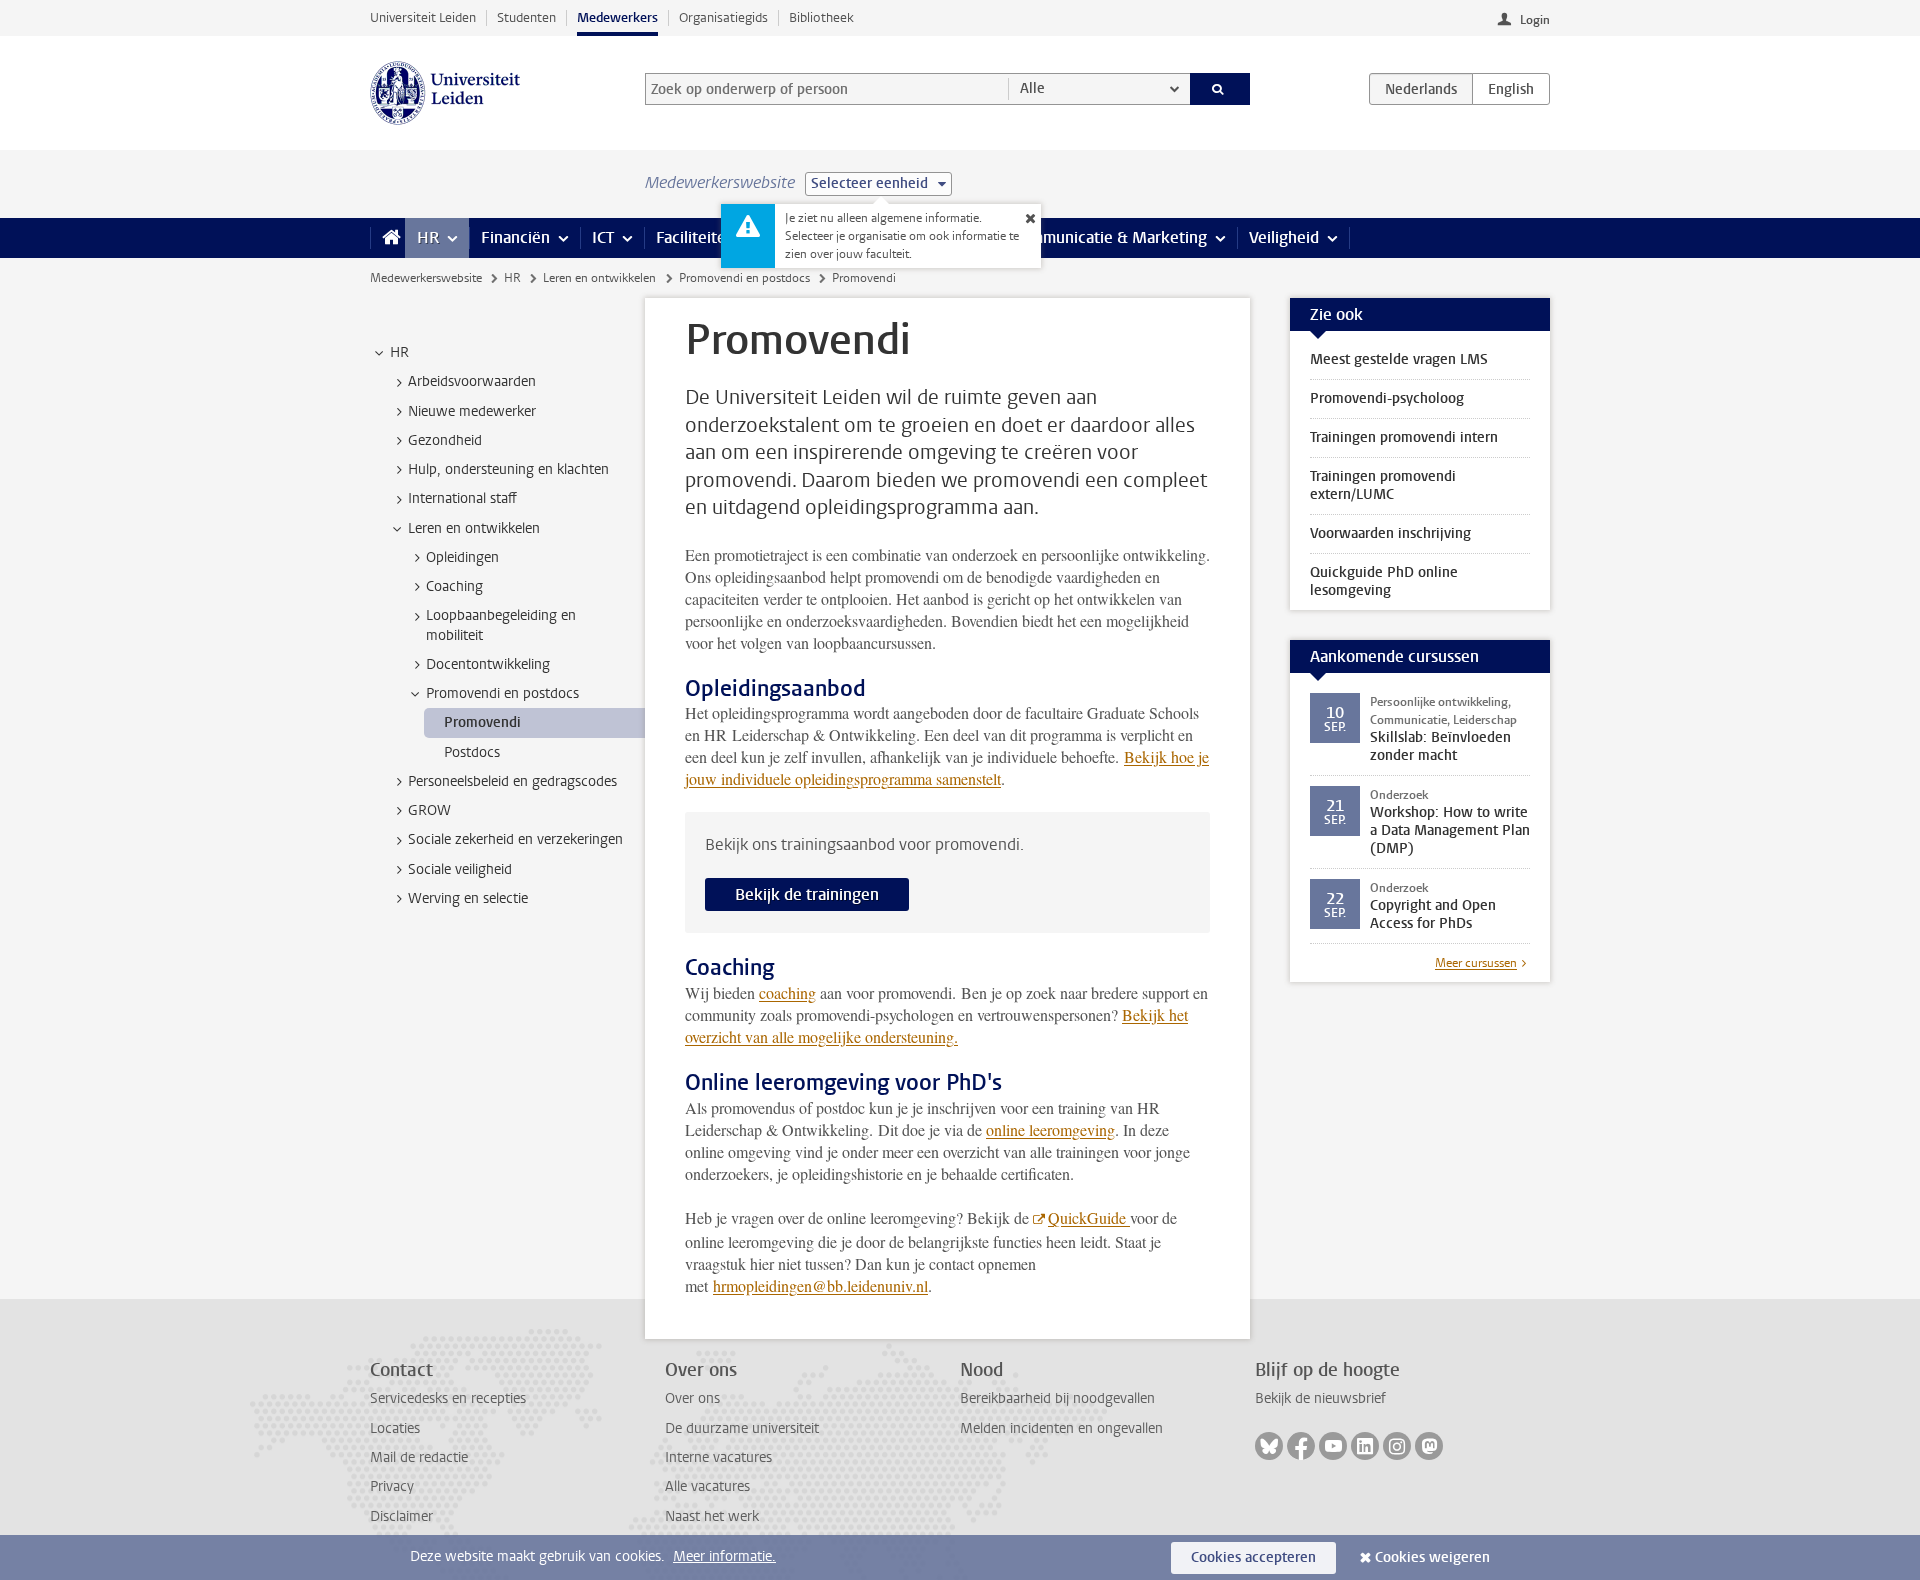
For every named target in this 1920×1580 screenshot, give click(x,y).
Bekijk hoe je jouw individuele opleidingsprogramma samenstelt (947, 767)
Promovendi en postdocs (744, 278)
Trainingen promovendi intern (1404, 437)
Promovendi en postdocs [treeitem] (502, 693)
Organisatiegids (723, 17)
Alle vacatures (707, 1486)
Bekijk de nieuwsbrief (1320, 1398)
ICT (603, 237)
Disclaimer (401, 1516)
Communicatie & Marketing (1109, 237)
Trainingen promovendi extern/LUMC (1383, 485)
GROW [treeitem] (429, 810)
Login (1535, 20)
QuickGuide (1089, 1217)
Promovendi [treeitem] (482, 722)
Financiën (515, 237)
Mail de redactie (419, 1457)
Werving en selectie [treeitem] (468, 898)
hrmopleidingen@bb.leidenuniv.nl (820, 1285)
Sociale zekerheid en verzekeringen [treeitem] (515, 839)
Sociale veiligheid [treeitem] (460, 869)
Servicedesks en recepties (448, 1398)
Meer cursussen (1476, 963)
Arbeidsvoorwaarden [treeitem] (472, 381)
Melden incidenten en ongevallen (1061, 1428)
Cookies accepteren (1253, 1557)
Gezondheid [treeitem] (445, 440)
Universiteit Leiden (423, 17)
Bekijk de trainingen (807, 894)
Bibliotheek (821, 17)
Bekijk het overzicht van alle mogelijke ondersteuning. (936, 1025)
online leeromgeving (1050, 1129)
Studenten (526, 17)
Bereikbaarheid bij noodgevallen (1057, 1398)
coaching (787, 992)
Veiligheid (1284, 237)
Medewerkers (617, 17)
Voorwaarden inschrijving (1390, 533)
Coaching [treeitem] (454, 586)
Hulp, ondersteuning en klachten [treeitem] (508, 469)
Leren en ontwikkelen (599, 278)
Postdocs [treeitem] (472, 752)
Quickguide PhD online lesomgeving (1384, 581)
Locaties (395, 1428)
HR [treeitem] (399, 352)
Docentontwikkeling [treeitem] (488, 664)
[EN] (1511, 89)
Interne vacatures (718, 1457)
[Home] (387, 238)
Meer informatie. (724, 1556)
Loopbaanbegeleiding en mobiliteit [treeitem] (501, 625)
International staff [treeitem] (462, 498)
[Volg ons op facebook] (1301, 1446)
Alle (1032, 88)
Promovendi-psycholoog (1387, 398)
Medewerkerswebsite (426, 278)
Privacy (392, 1486)
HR (428, 237)
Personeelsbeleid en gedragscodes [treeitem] (512, 781)
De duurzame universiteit (742, 1428)
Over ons (692, 1398)
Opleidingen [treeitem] (462, 557)
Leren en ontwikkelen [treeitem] (474, 528)
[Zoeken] (1220, 89)
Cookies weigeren (1432, 1557)
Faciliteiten (695, 237)
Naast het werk (712, 1516)
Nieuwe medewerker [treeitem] (472, 411)
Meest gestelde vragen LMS (1399, 359)
